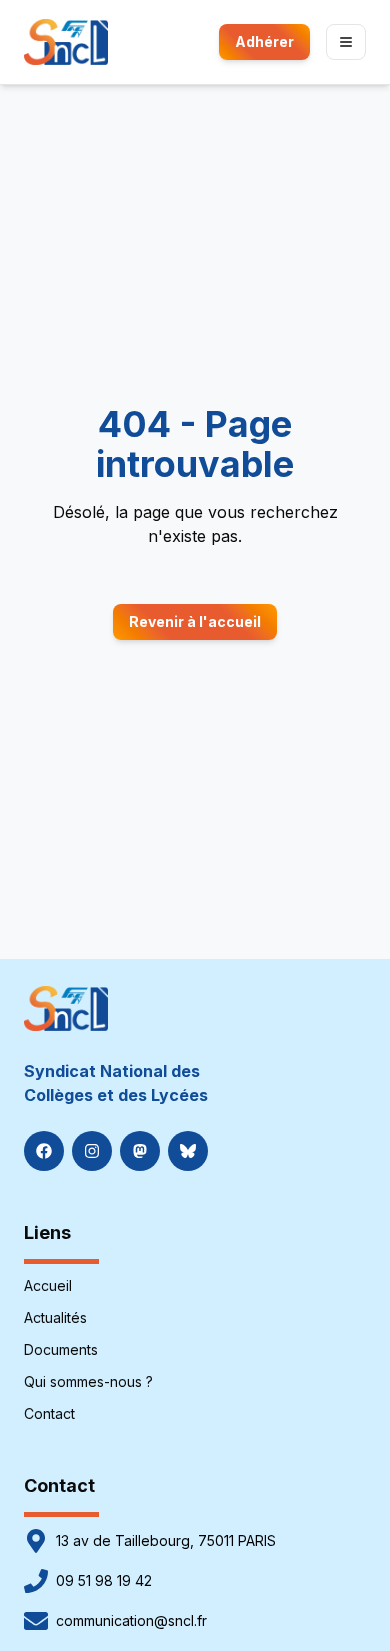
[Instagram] (92, 1151)
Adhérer (264, 41)
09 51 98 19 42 (104, 1580)
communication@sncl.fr (131, 1620)
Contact (49, 1413)
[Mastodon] (140, 1151)
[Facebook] (44, 1151)
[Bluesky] (188, 1151)
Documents (61, 1349)
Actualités (55, 1317)
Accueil (48, 1285)
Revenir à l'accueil (195, 621)
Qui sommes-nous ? (88, 1381)
